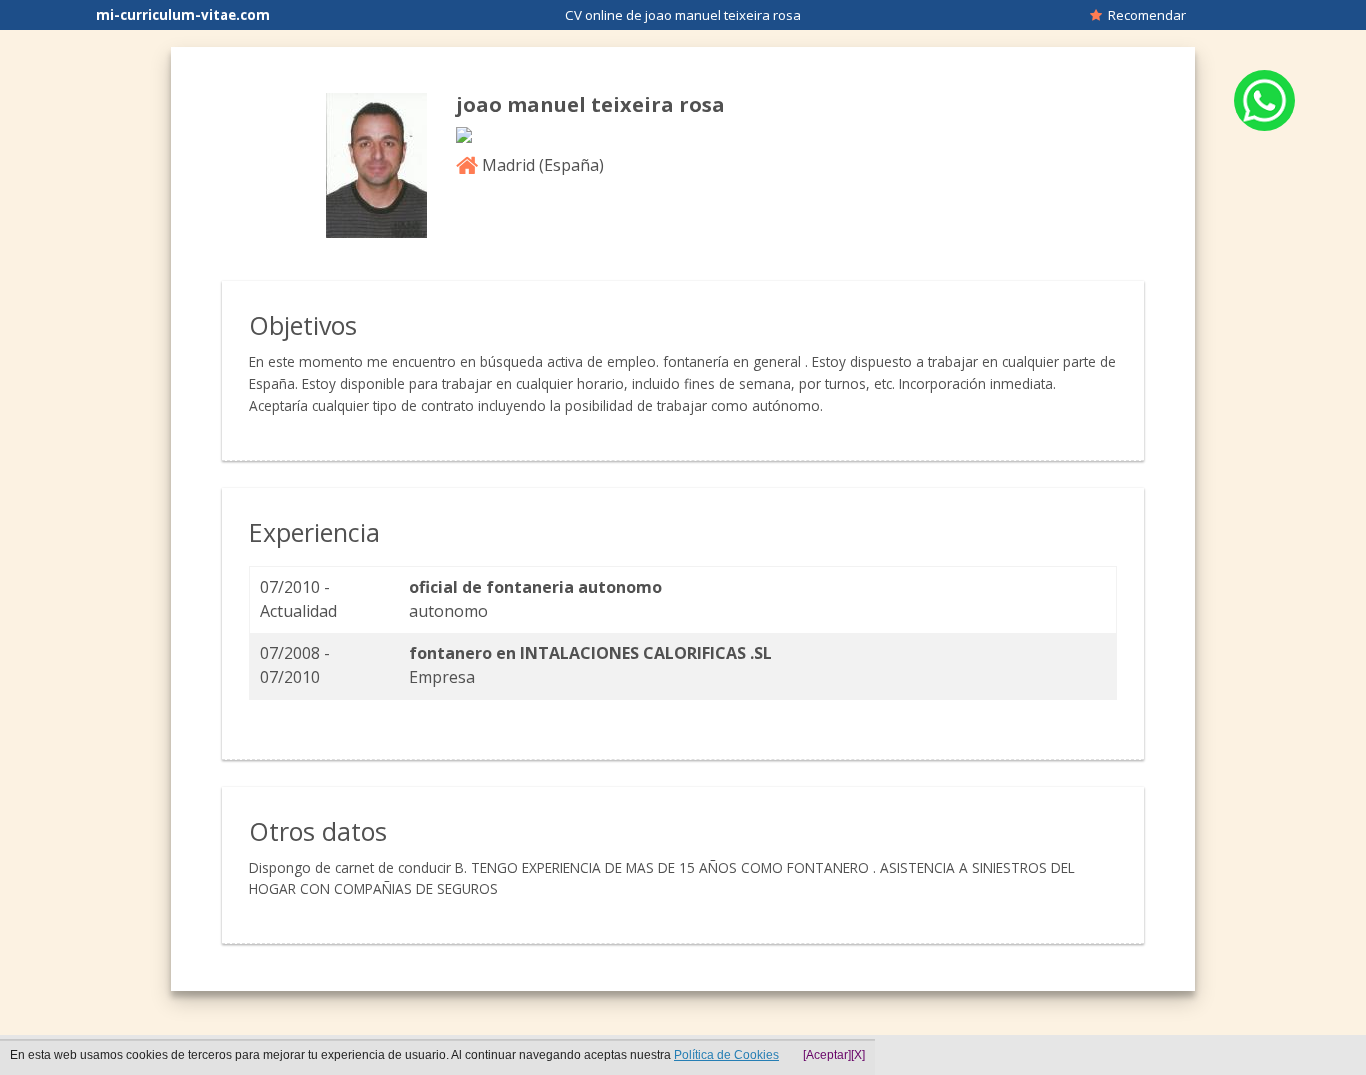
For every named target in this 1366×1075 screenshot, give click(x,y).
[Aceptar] (827, 1055)
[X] (858, 1055)
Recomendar (1144, 15)
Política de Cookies (726, 1055)
